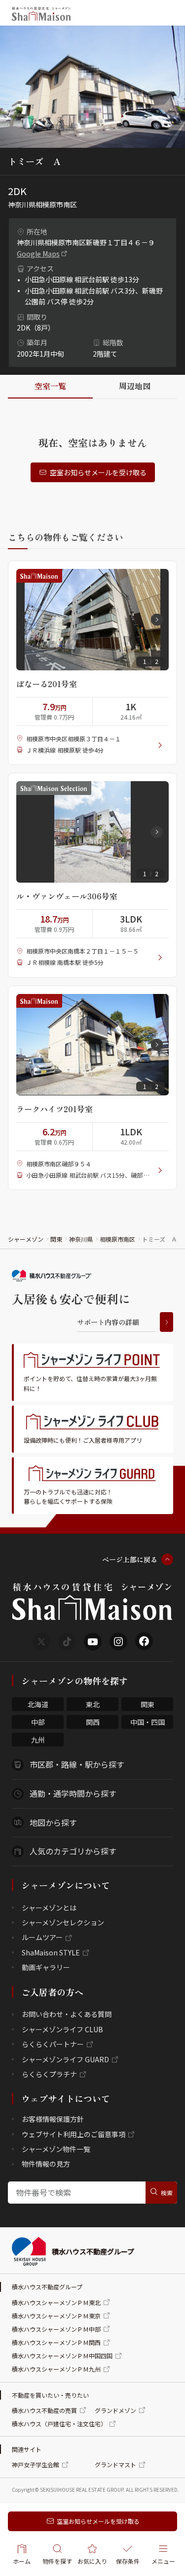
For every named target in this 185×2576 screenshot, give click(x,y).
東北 (93, 1704)
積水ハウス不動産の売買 (44, 2410)
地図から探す (53, 1822)
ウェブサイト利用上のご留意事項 (74, 2134)
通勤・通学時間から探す (73, 1793)
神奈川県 (81, 1239)
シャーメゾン (26, 1239)
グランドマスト (115, 2464)
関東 (56, 1239)
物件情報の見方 (46, 2164)
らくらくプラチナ (49, 2074)
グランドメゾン (115, 2410)
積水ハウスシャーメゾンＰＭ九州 (56, 2369)
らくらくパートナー (53, 2044)
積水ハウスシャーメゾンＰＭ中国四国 (62, 2356)
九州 (38, 1740)
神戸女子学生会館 (36, 2464)
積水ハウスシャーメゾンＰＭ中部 (56, 2329)
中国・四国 (148, 1722)
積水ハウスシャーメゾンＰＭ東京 (56, 2316)
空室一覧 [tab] (50, 386)
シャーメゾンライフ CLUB (62, 2029)
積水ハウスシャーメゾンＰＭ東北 (56, 2302)
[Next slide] (157, 620)
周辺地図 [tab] (135, 386)
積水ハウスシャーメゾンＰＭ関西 (56, 2342)
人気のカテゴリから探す (73, 1851)
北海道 (38, 1704)
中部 (38, 1722)
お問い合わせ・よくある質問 (67, 2014)
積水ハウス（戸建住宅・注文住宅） (59, 2424)
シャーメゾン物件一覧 (56, 2149)
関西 (93, 1722)
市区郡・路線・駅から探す (77, 1764)
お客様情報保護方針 (53, 2119)
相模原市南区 (117, 1239)
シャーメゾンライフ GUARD (65, 2059)
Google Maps (38, 254)
